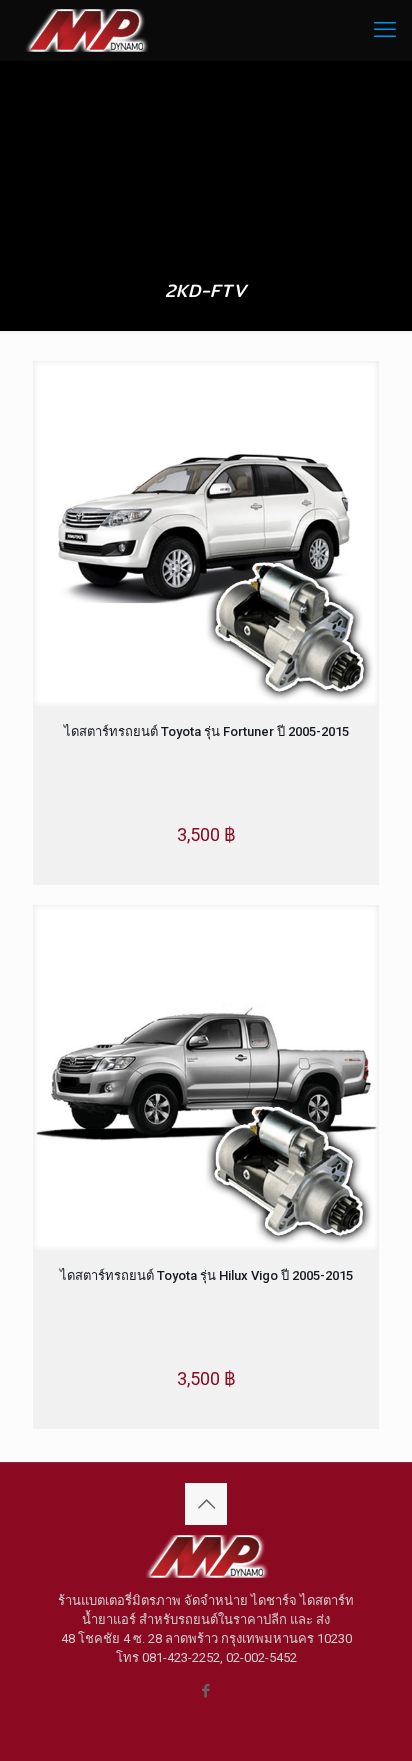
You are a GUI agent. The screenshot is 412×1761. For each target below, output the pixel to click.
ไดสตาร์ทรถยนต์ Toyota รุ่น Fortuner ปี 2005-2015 (206, 731)
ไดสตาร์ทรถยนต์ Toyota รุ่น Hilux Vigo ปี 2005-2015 (206, 1275)
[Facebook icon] (206, 1691)
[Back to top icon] (206, 1504)
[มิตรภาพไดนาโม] (86, 30)
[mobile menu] (385, 30)
